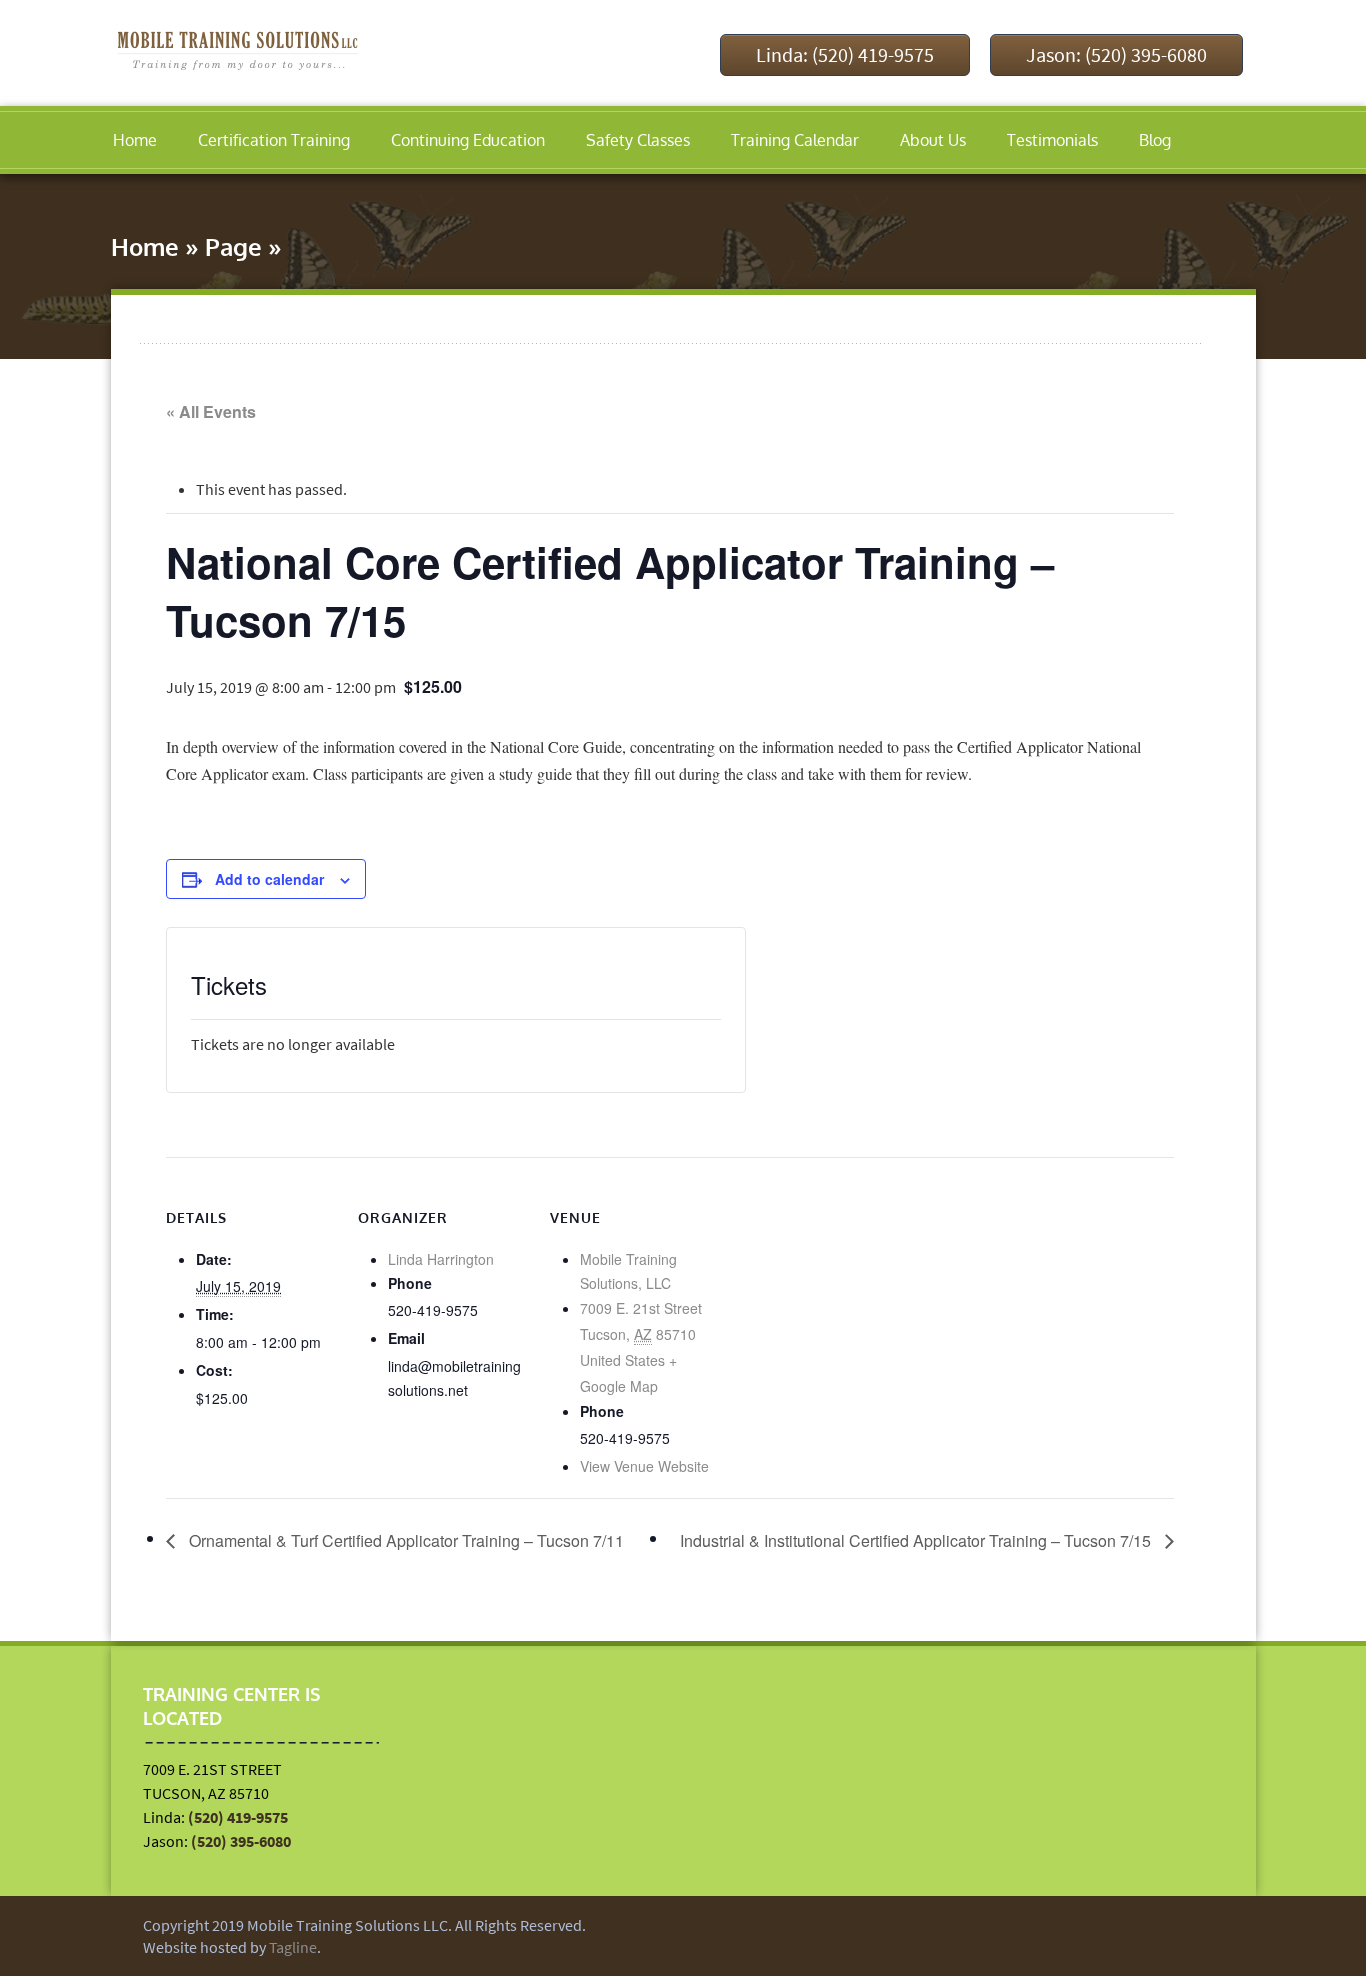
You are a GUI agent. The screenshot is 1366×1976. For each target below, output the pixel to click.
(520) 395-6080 (241, 1841)
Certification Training (274, 140)
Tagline (293, 1947)
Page (233, 246)
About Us (933, 140)
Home (135, 140)
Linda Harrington (441, 1259)
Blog (1155, 140)
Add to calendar (269, 879)
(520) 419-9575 (238, 1817)
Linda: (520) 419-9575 (845, 54)
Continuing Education (468, 140)
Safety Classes (638, 140)
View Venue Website (644, 1466)
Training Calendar (795, 140)
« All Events (211, 411)
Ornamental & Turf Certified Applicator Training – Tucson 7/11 (404, 1540)
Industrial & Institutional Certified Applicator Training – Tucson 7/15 (917, 1540)
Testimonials (1052, 140)
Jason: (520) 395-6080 (1116, 54)
